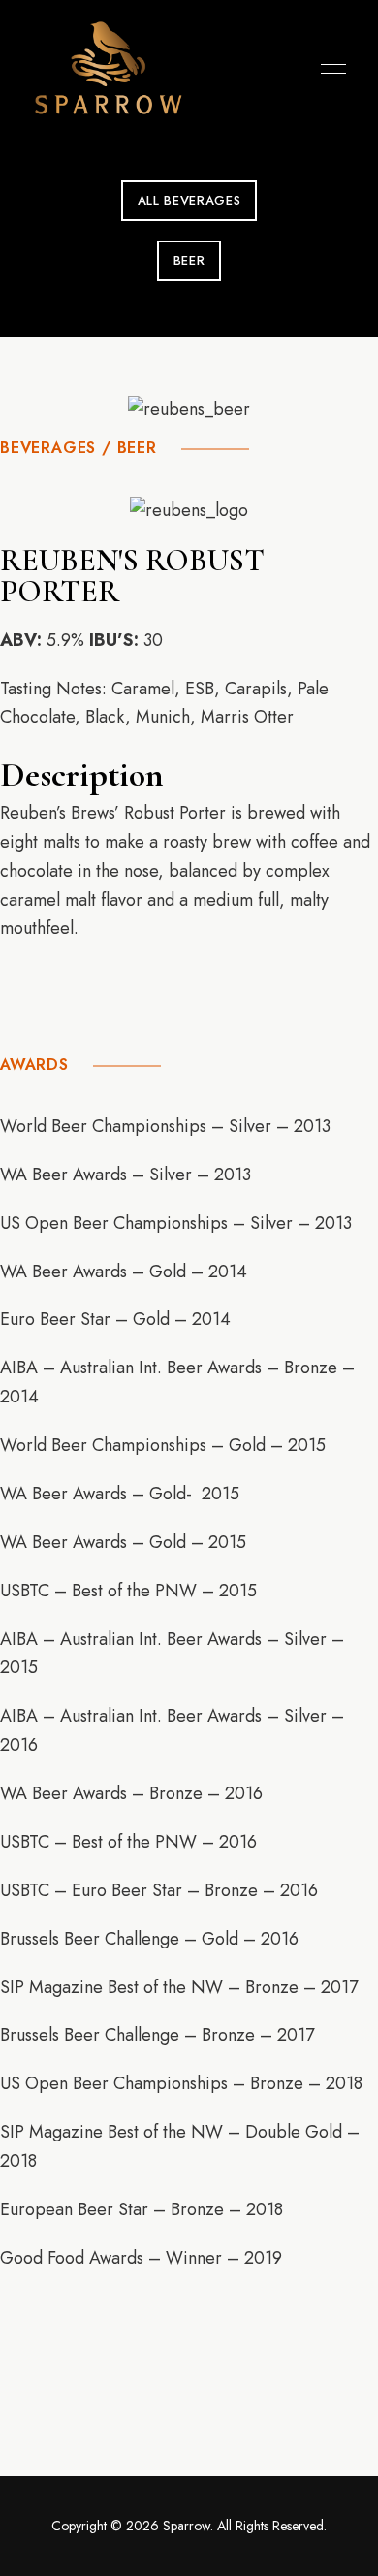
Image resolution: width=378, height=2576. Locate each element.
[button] (189, 201)
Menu (329, 69)
